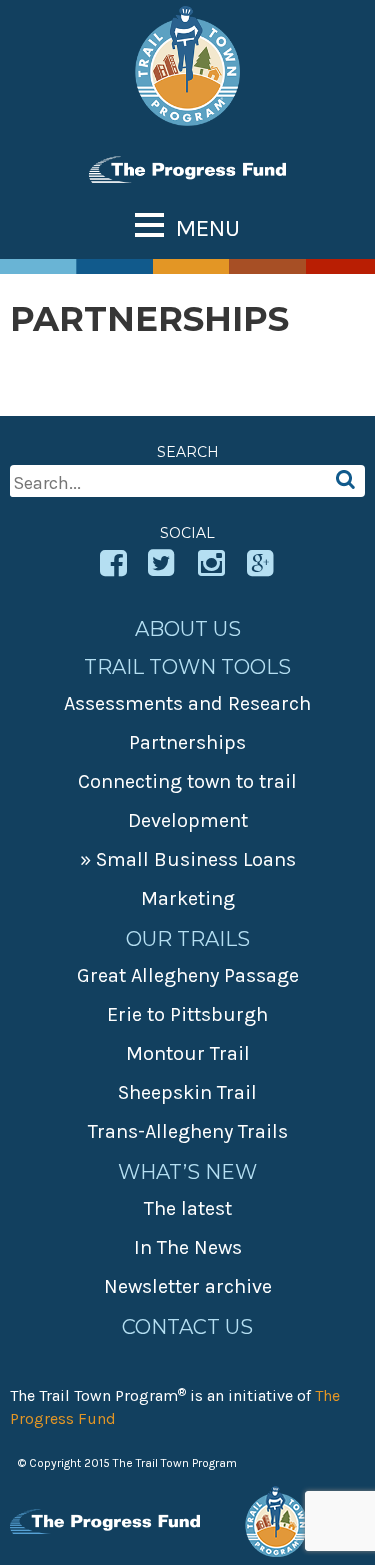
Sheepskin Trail (187, 1092)
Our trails (188, 939)
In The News (188, 1247)
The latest (188, 1208)
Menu (208, 228)
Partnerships (187, 742)
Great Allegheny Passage (188, 975)
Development (188, 820)
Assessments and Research (187, 703)
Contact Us (187, 1327)
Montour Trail (188, 1053)
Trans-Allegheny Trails (188, 1131)
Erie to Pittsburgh (187, 1014)
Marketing (188, 898)
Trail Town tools (187, 667)
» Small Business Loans (188, 859)
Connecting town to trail (187, 781)
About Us (188, 629)
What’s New (187, 1172)
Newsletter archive (188, 1286)
